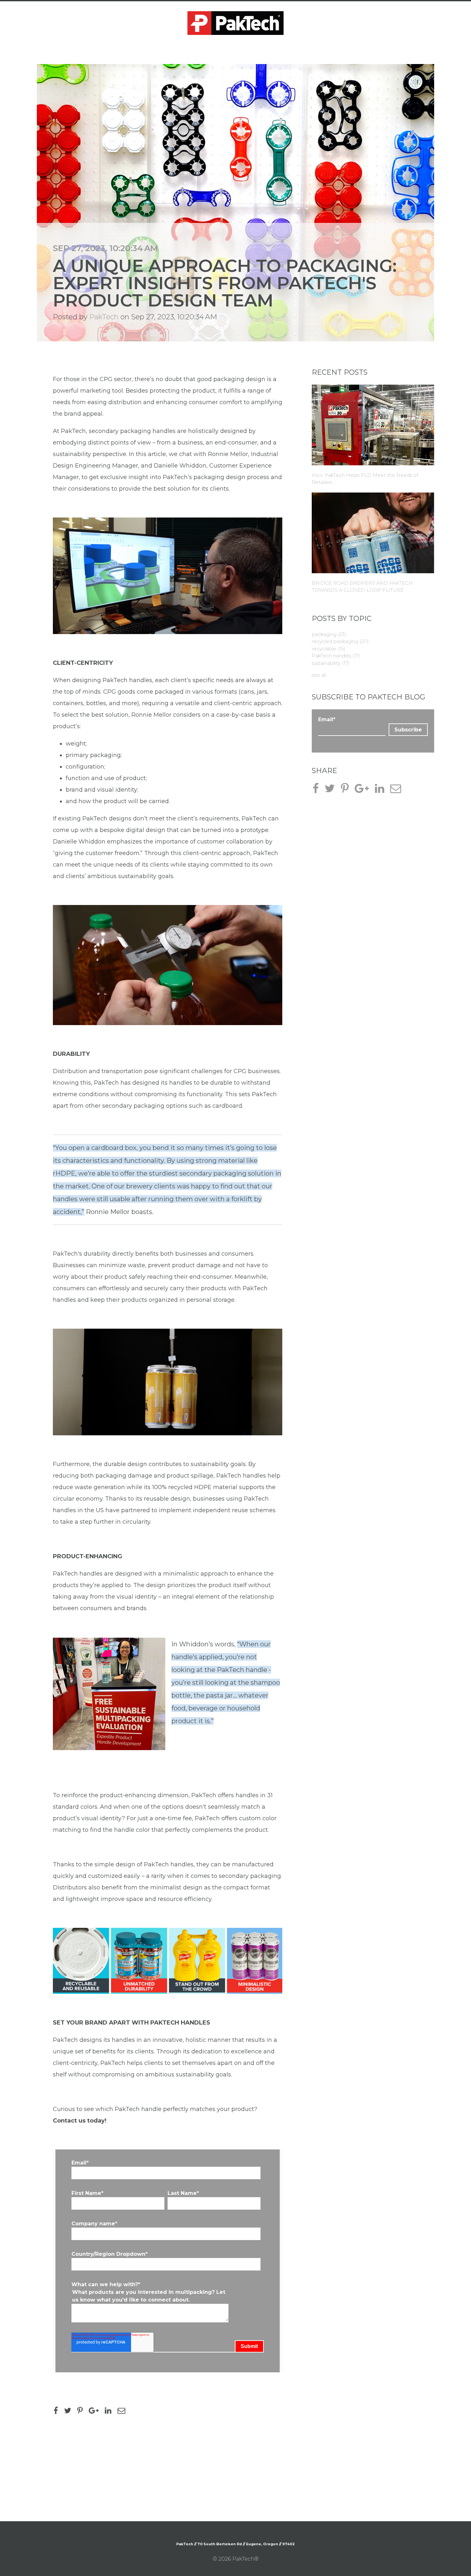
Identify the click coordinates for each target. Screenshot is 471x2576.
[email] (124, 2412)
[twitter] (70, 2412)
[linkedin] (111, 2412)
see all (319, 675)
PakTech (104, 317)
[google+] (96, 2412)
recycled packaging (340, 641)
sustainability (331, 663)
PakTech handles (336, 656)
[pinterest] (82, 2412)
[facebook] (58, 2412)
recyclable (329, 649)
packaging (329, 634)
